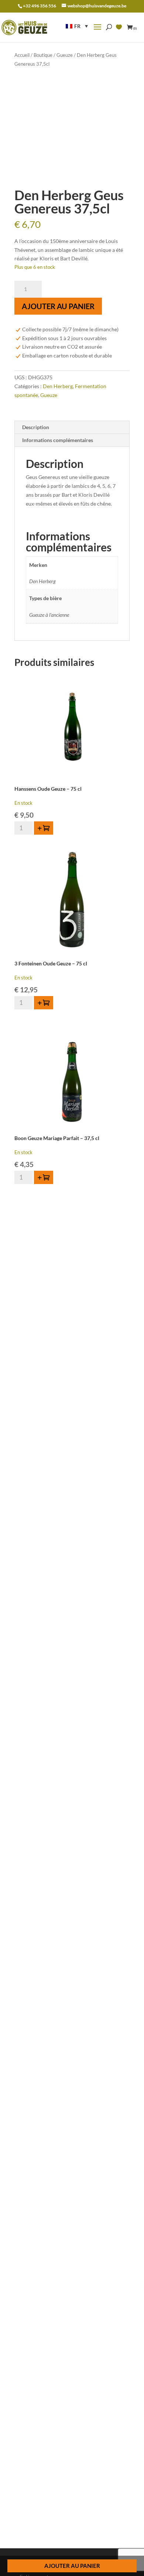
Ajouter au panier (58, 306)
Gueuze (65, 55)
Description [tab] (36, 427)
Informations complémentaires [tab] (58, 440)
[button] (77, 26)
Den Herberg (58, 386)
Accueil (22, 55)
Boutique (43, 55)
